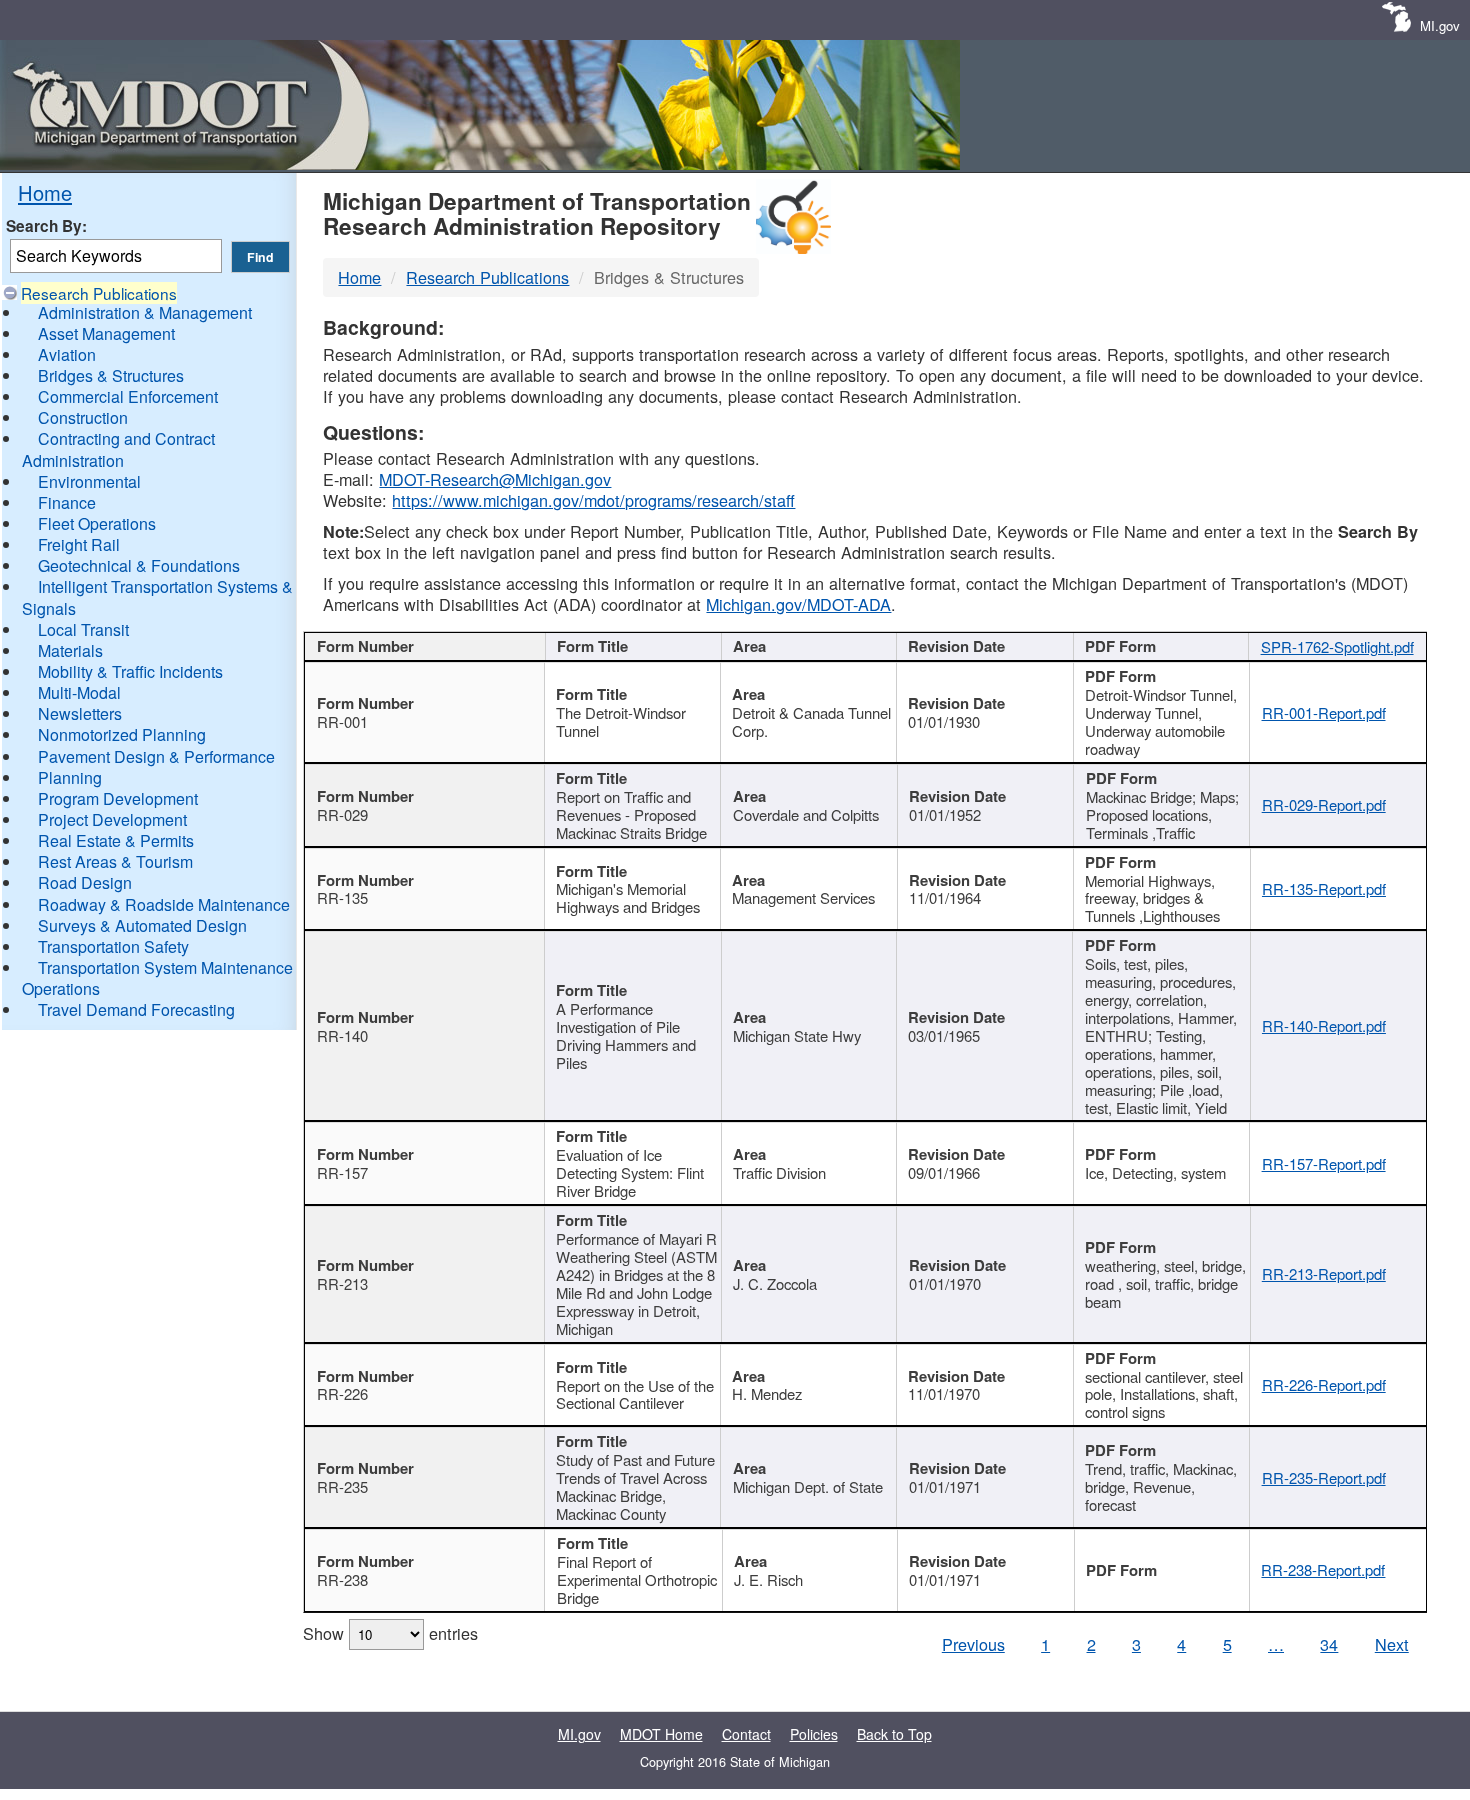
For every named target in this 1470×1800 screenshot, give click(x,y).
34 (1329, 1644)
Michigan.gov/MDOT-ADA (798, 604)
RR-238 (342, 1579)
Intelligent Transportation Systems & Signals (157, 597)
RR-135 (342, 897)
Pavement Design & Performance (156, 756)
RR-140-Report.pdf (1324, 1025)
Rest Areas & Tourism (115, 861)
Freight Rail (79, 544)
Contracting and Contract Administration (118, 449)
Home (45, 192)
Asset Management (106, 333)
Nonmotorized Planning (122, 734)
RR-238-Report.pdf (1323, 1569)
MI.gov (1440, 25)
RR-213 (342, 1283)
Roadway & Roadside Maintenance (164, 904)
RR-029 (342, 814)
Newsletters (80, 713)
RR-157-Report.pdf (1324, 1163)
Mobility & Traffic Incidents (130, 671)
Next (1392, 1644)
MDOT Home (661, 1734)
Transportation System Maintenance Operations (157, 978)
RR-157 (342, 1172)
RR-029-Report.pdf (1324, 804)
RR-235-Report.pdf (1324, 1477)
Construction (83, 417)
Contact (746, 1734)
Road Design (85, 882)
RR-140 (342, 1035)
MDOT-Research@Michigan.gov (495, 479)
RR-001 (342, 721)
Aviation (67, 354)
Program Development (118, 798)
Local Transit (83, 629)
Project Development (112, 819)
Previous (973, 1644)
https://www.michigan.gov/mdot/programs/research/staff (593, 500)
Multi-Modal (79, 692)
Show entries (390, 1633)
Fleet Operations (97, 523)
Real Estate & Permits (116, 840)
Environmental (89, 481)
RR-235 (342, 1486)
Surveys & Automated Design (142, 925)
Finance (67, 502)
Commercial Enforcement (128, 396)
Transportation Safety (113, 946)
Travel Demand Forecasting (136, 1009)
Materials (70, 650)
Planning (70, 777)
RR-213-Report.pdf (1324, 1273)
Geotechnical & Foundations (139, 565)
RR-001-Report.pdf (1324, 712)
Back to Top (894, 1734)
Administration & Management (145, 312)
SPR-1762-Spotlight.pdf (1337, 646)
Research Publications (99, 293)
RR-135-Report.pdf (1324, 888)
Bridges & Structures (111, 375)
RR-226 (342, 1393)
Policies (814, 1734)
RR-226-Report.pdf (1324, 1384)
